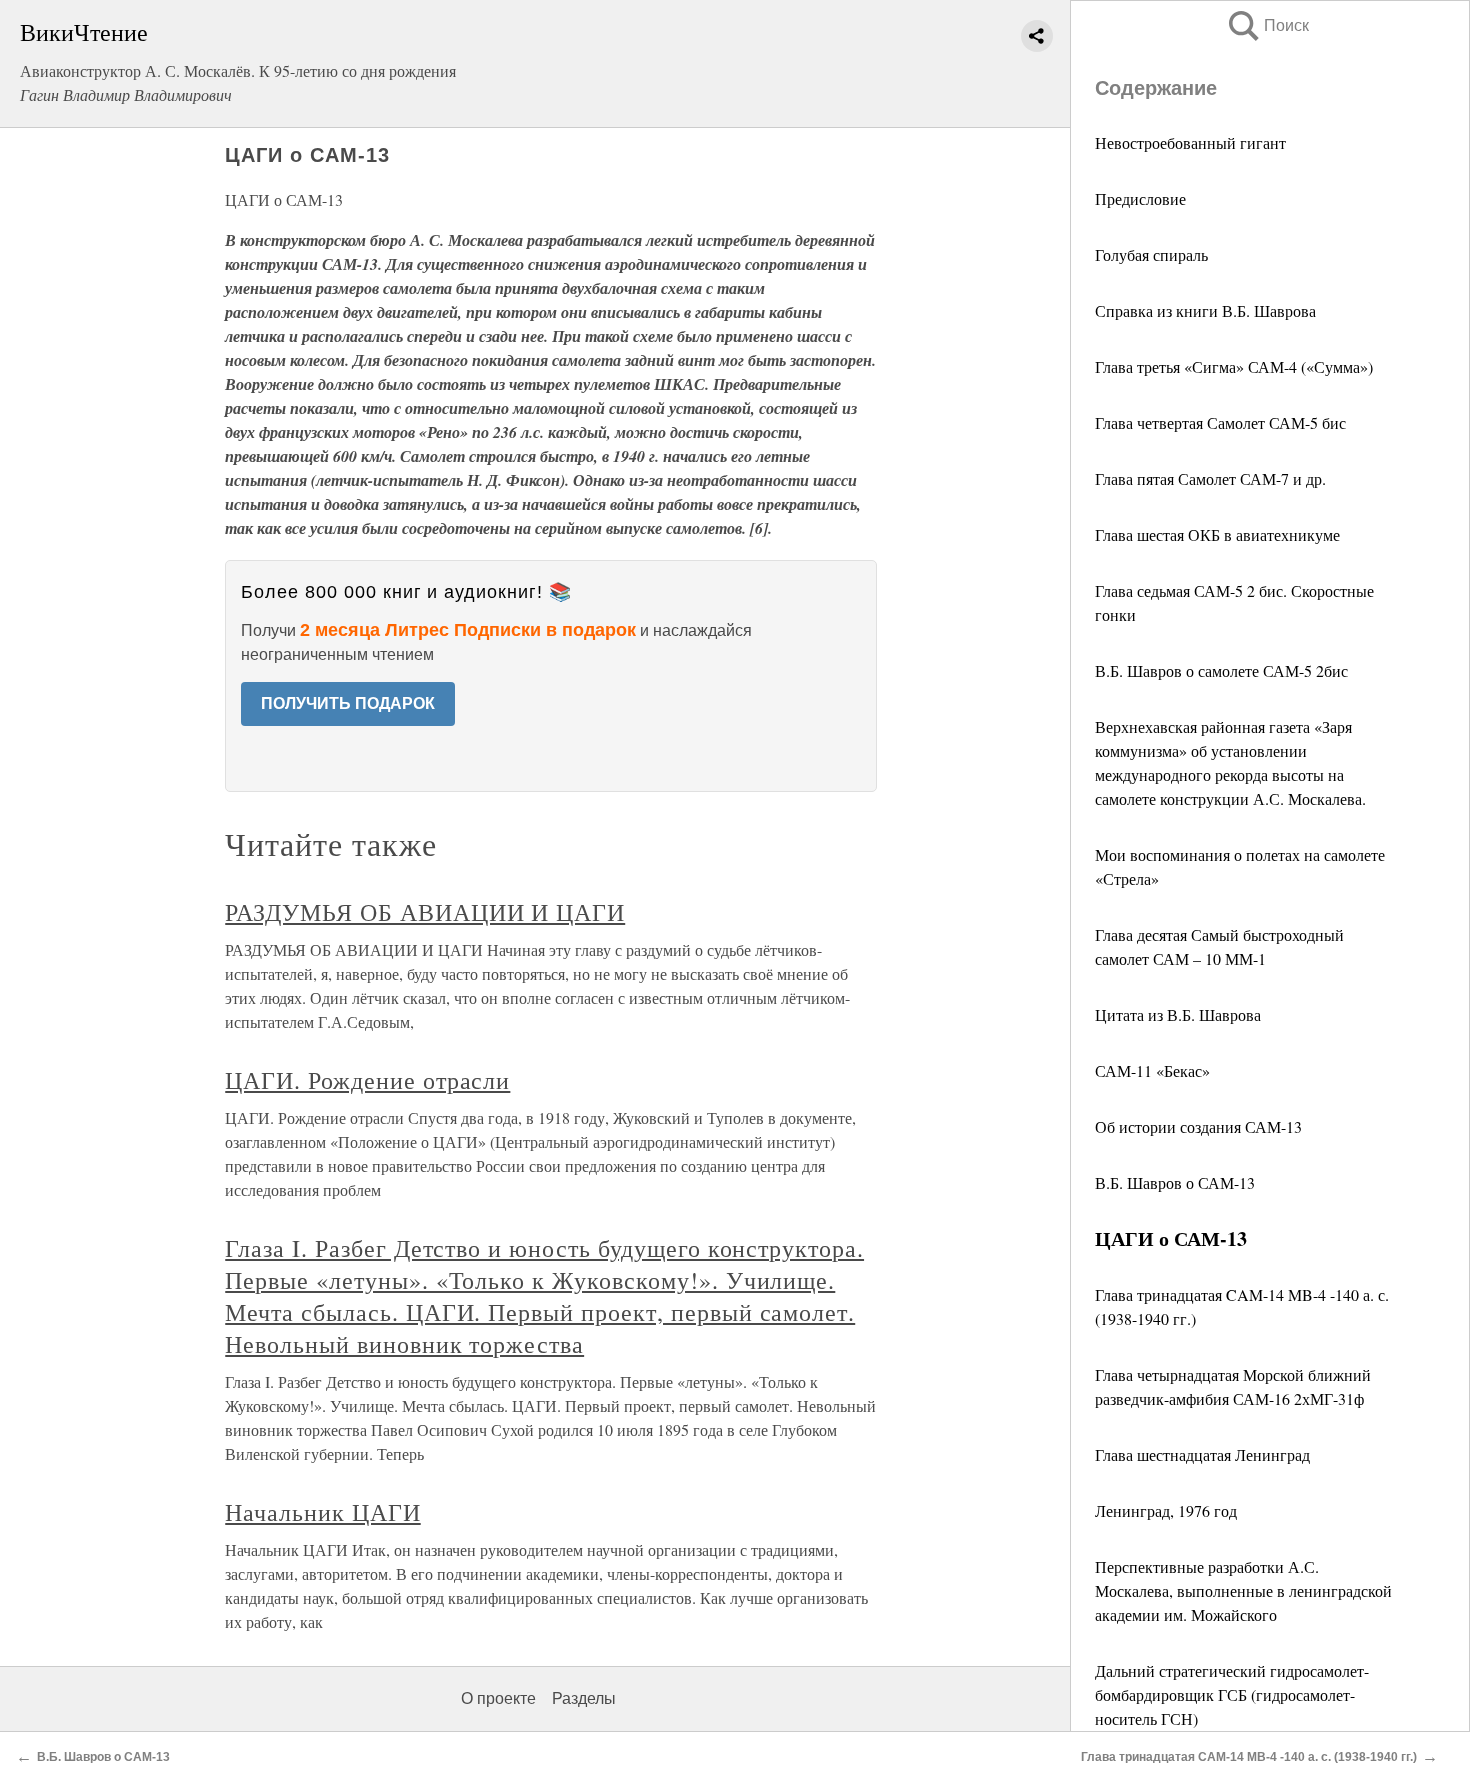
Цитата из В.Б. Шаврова (1178, 1014)
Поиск (1267, 25)
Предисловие (1140, 198)
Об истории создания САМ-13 (1198, 1126)
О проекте (498, 1698)
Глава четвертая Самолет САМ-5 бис (1220, 422)
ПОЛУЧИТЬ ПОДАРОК (348, 703)
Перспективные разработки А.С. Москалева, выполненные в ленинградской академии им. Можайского (1243, 1590)
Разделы (584, 1698)
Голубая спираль (1151, 254)
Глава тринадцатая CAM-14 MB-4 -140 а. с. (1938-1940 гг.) (1249, 1757)
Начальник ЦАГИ (322, 1512)
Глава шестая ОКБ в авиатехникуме (1217, 534)
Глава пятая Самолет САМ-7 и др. (1210, 478)
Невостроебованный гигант (1190, 142)
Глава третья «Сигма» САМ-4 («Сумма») (1234, 366)
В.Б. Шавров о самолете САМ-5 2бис (1221, 670)
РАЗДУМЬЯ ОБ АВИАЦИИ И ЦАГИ (425, 912)
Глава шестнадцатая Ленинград (1202, 1454)
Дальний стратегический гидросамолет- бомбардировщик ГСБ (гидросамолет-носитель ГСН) (1232, 1694)
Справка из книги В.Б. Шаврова (1205, 310)
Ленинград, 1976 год (1166, 1510)
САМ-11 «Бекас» (1152, 1070)
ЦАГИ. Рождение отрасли (367, 1080)
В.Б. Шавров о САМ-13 (1175, 1182)
